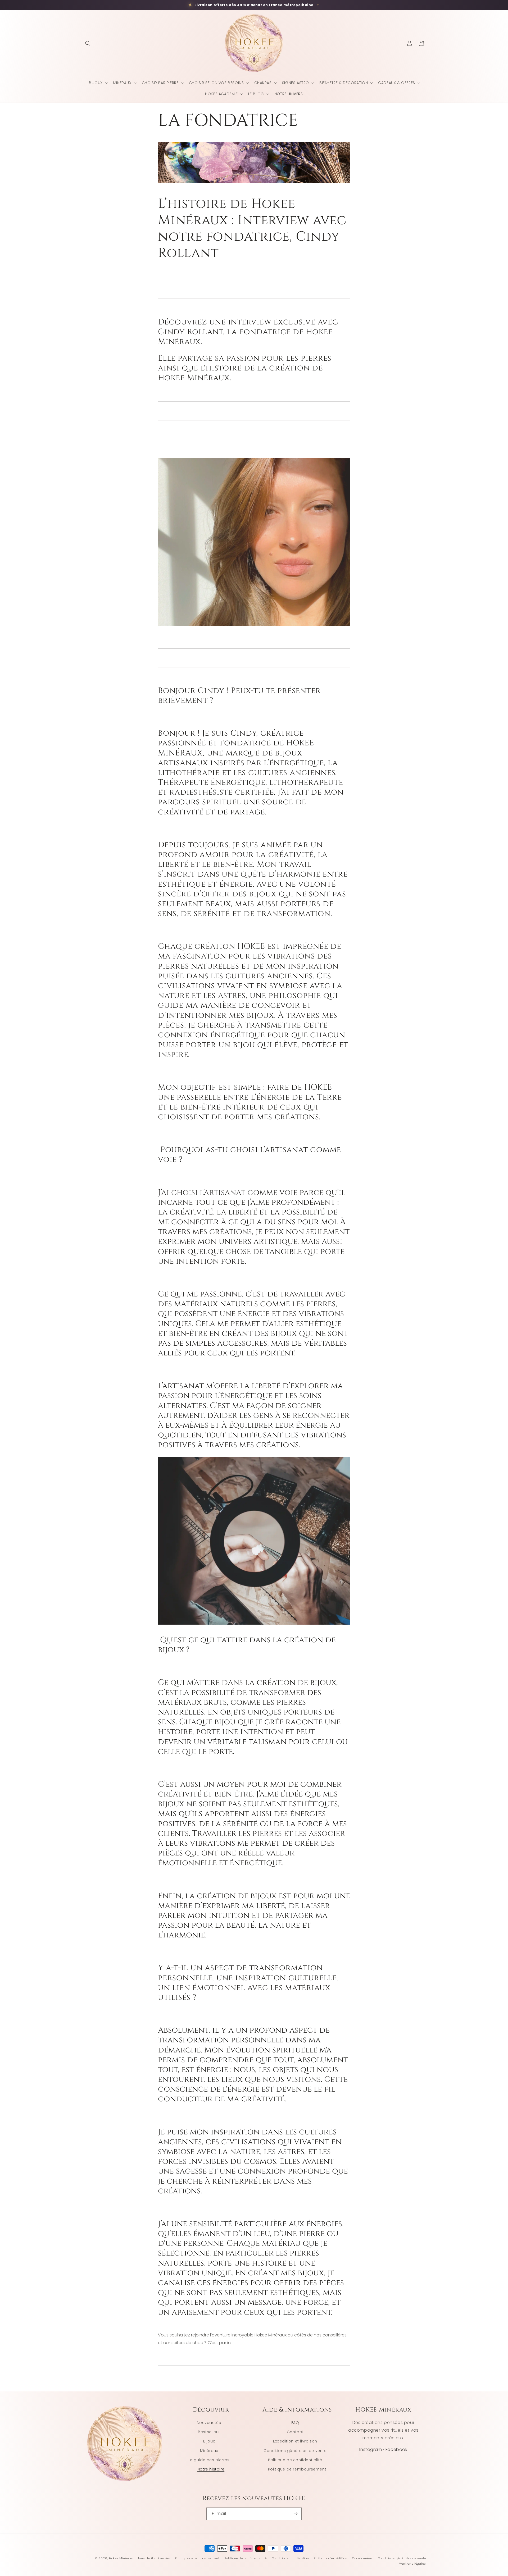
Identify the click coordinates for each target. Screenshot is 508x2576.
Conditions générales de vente (295, 2451)
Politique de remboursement (297, 2469)
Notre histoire (211, 2469)
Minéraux (209, 2451)
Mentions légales (412, 2564)
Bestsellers (209, 2432)
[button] (88, 43)
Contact (295, 2432)
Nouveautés (209, 2423)
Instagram (371, 2450)
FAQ (295, 2423)
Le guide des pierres (209, 2460)
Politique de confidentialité (295, 2460)
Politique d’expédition (330, 2558)
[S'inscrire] (296, 2514)
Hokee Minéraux (121, 2558)
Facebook (396, 2450)
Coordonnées (362, 2558)
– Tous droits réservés (152, 2558)
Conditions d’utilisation (290, 2558)
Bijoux (209, 2441)
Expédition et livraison (295, 2441)
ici (230, 2343)
